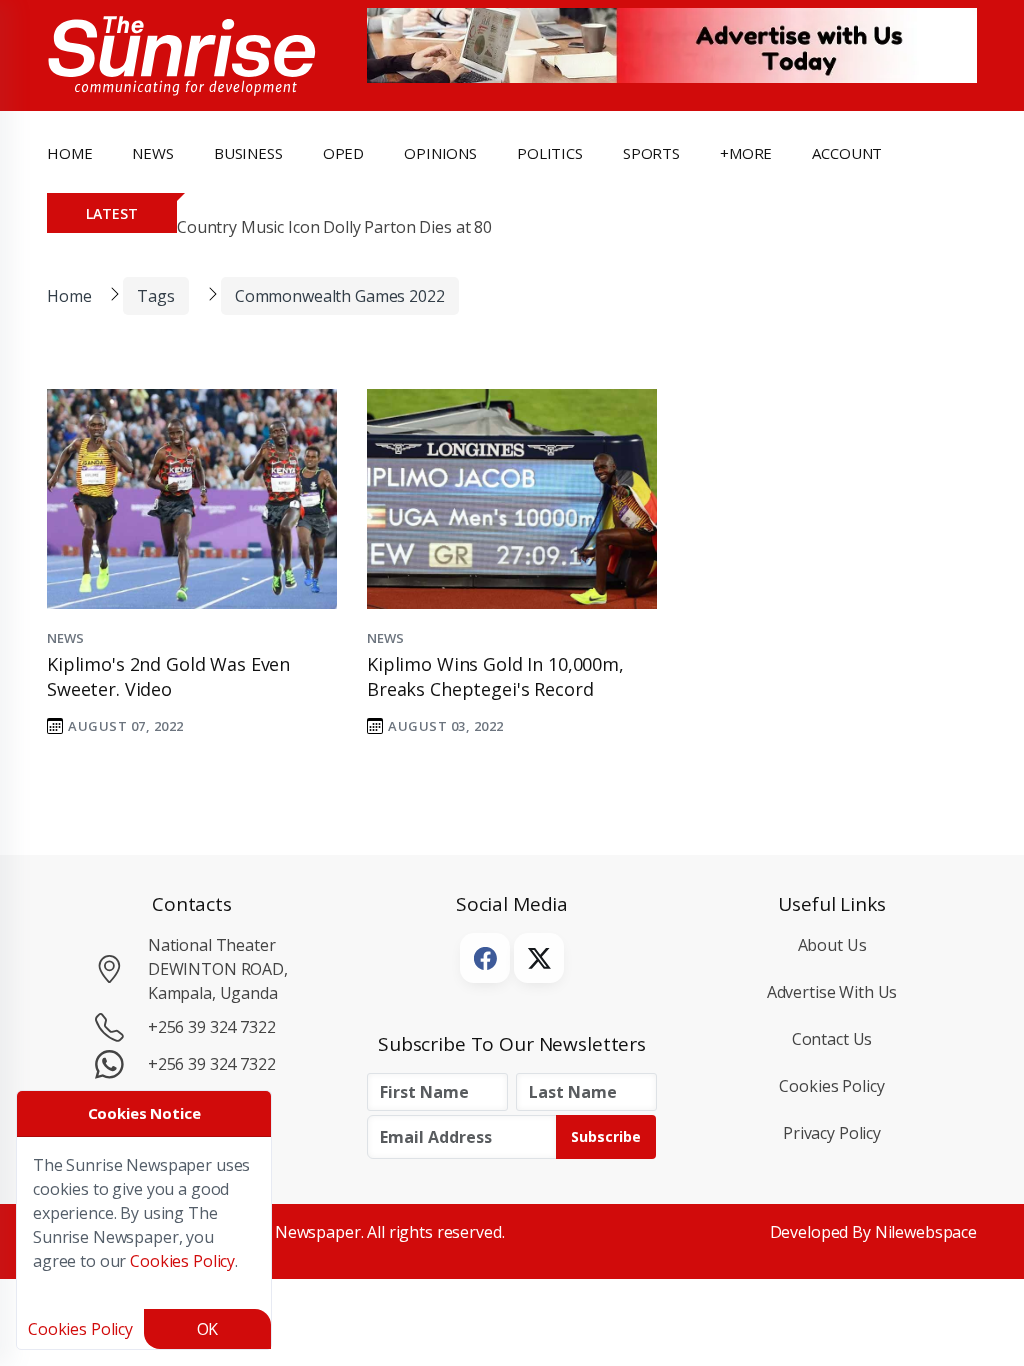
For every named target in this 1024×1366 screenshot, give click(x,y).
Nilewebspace (926, 1232)
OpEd (343, 153)
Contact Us (832, 1039)
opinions (440, 153)
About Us (832, 945)
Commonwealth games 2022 (340, 296)
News (65, 638)
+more (746, 153)
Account (847, 153)
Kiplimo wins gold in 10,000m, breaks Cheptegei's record (495, 676)
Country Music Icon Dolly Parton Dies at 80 (334, 227)
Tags (155, 296)
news (152, 153)
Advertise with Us (832, 992)
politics (550, 153)
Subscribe (606, 1136)
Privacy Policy (832, 1133)
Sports (651, 153)
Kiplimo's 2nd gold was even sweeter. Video (168, 676)
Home (69, 153)
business (248, 153)
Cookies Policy (831, 1086)
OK (208, 1329)
